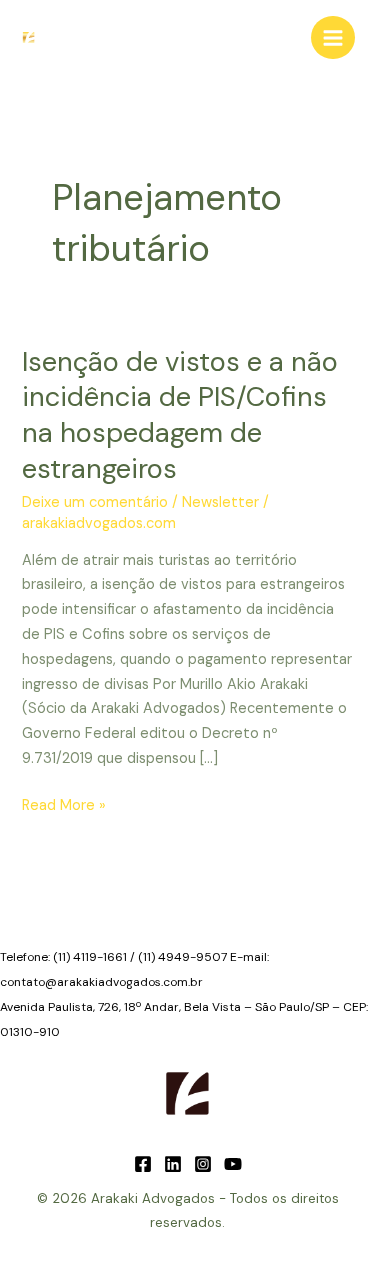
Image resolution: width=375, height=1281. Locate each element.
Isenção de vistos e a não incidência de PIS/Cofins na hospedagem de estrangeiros (180, 415)
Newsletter (220, 502)
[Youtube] (233, 1164)
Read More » (64, 807)
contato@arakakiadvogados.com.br (101, 982)
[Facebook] (143, 1164)
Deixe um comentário (95, 502)
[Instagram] (203, 1164)
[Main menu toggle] (333, 38)
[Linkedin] (173, 1164)
